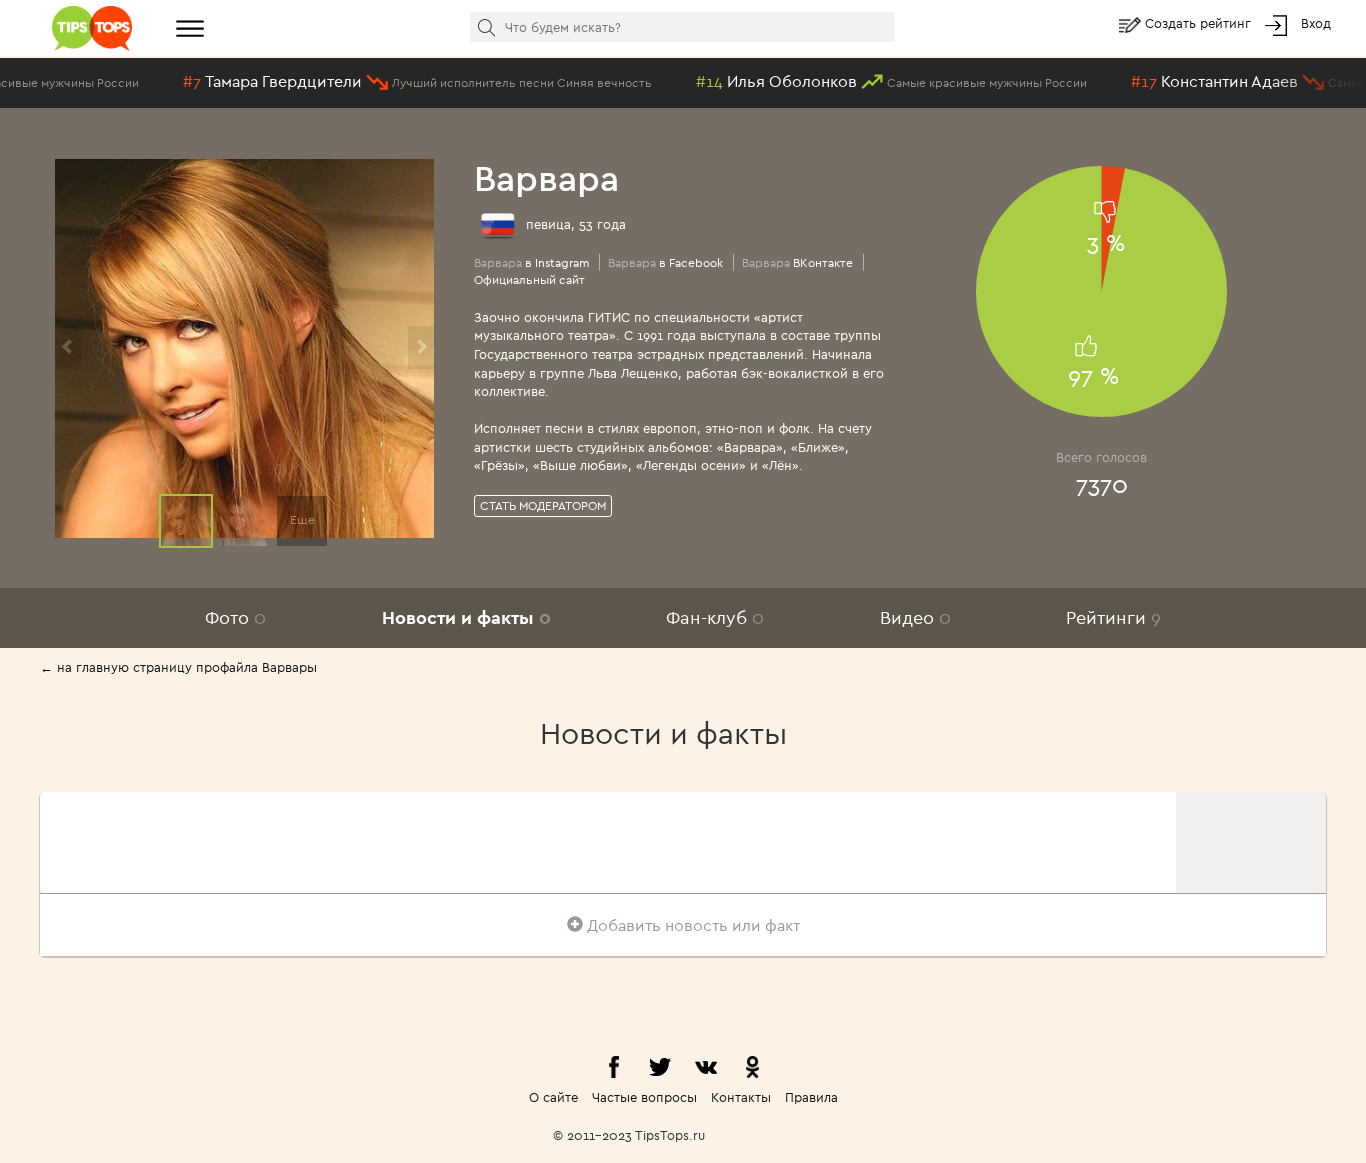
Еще (302, 519)
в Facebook (665, 262)
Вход (1316, 23)
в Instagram (531, 262)
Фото (235, 617)
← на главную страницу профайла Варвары (178, 667)
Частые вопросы (644, 1097)
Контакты (741, 1097)
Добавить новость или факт (691, 925)
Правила (811, 1097)
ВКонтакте (797, 262)
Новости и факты (466, 617)
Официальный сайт (529, 279)
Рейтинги (1113, 617)
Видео (915, 617)
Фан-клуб (715, 617)
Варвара (546, 177)
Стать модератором (543, 505)
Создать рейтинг (1200, 23)
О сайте (553, 1097)
